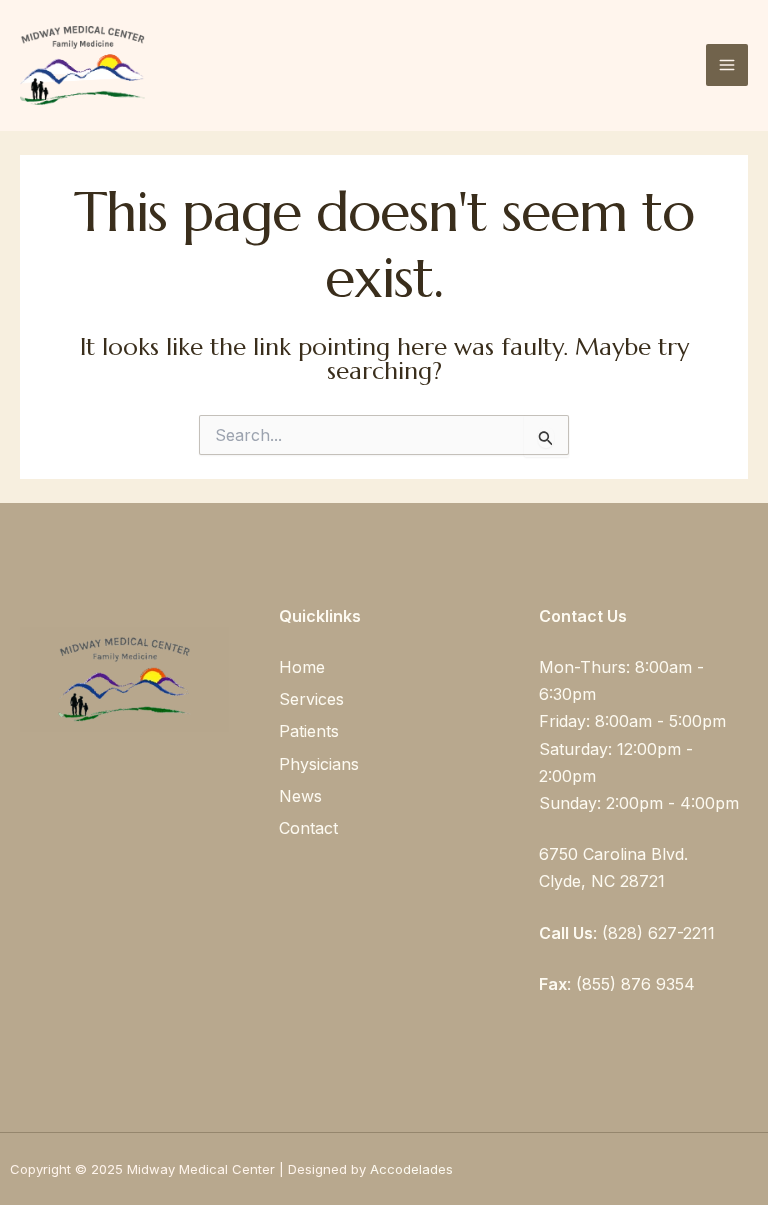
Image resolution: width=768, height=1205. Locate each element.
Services (311, 699)
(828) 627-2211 (658, 933)
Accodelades (413, 1169)
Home (302, 667)
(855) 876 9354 (635, 984)
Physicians (319, 764)
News (300, 796)
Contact (308, 828)
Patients (309, 731)
